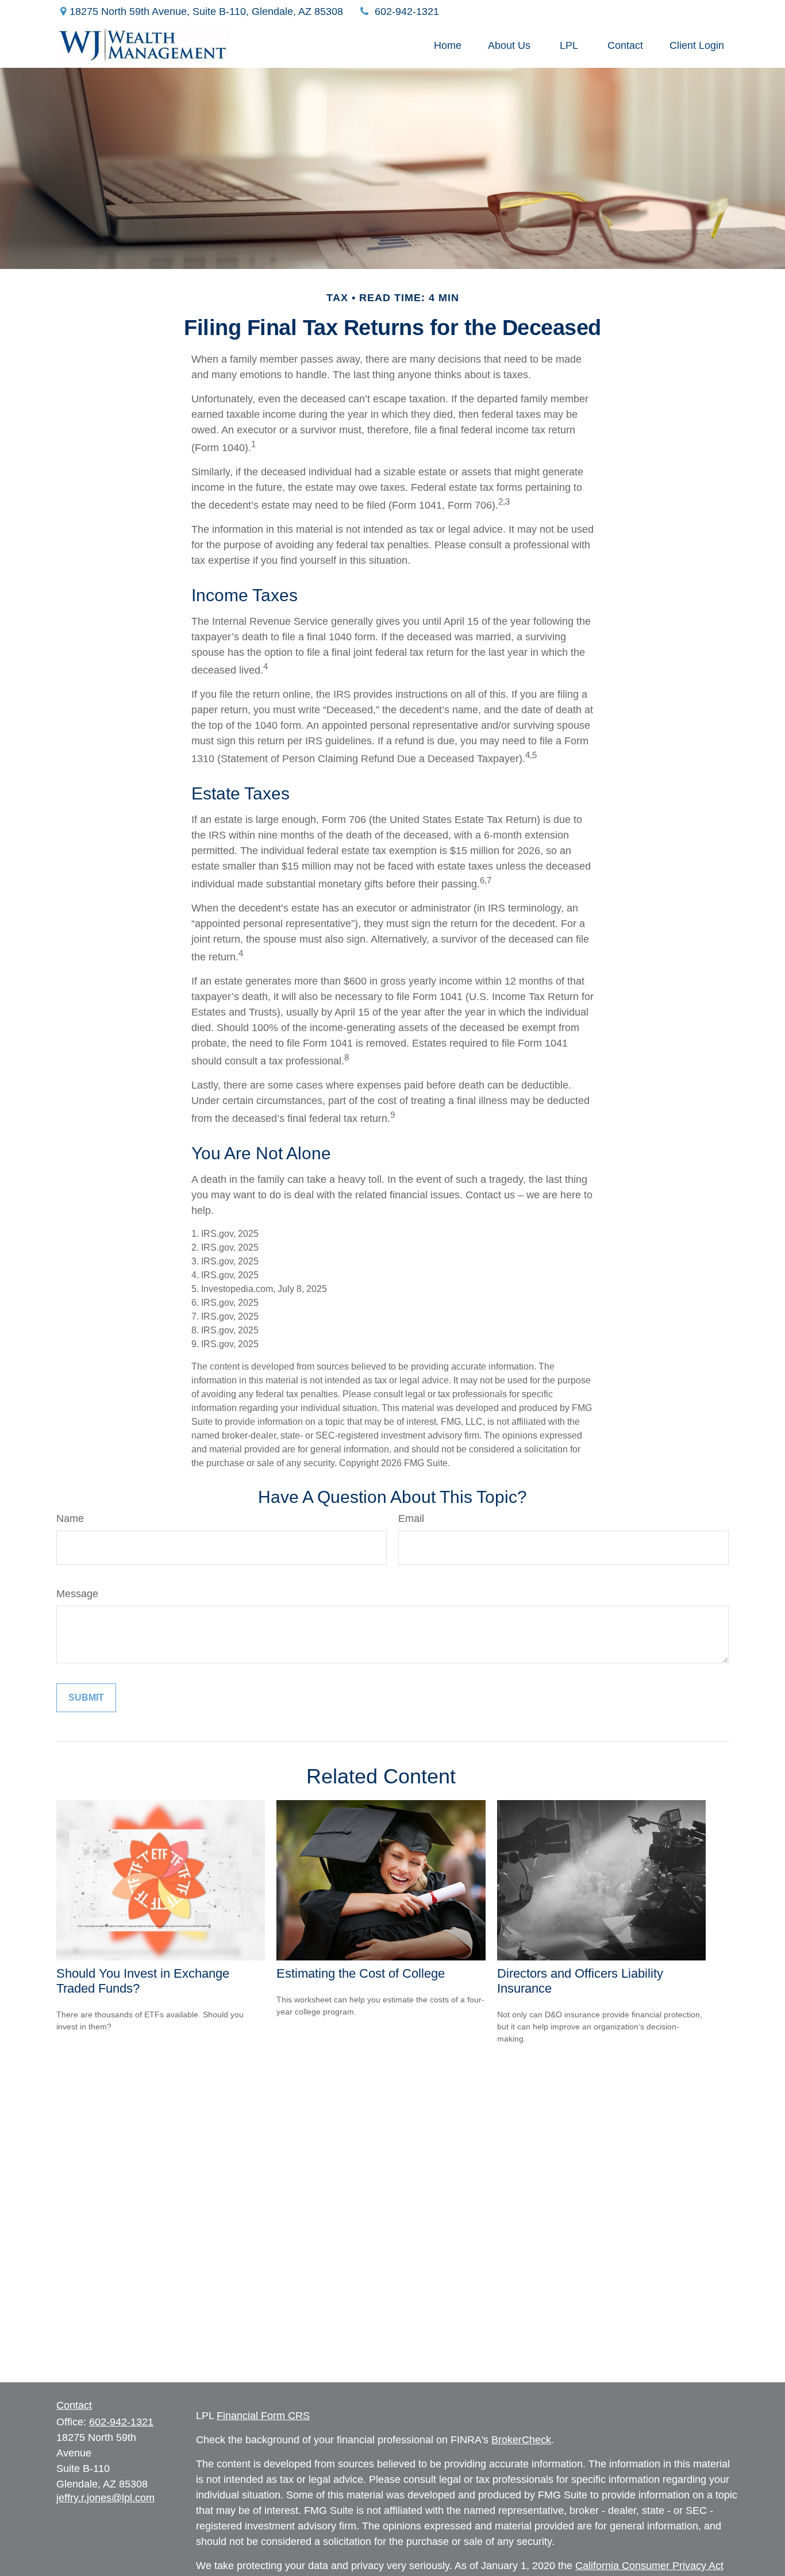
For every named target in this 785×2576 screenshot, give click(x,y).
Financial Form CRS (263, 2416)
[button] (448, 45)
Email (411, 1518)
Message (77, 1594)
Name (70, 1518)
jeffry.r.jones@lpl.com (105, 2498)
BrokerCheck (521, 2440)
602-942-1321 (407, 11)
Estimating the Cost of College (361, 1973)
